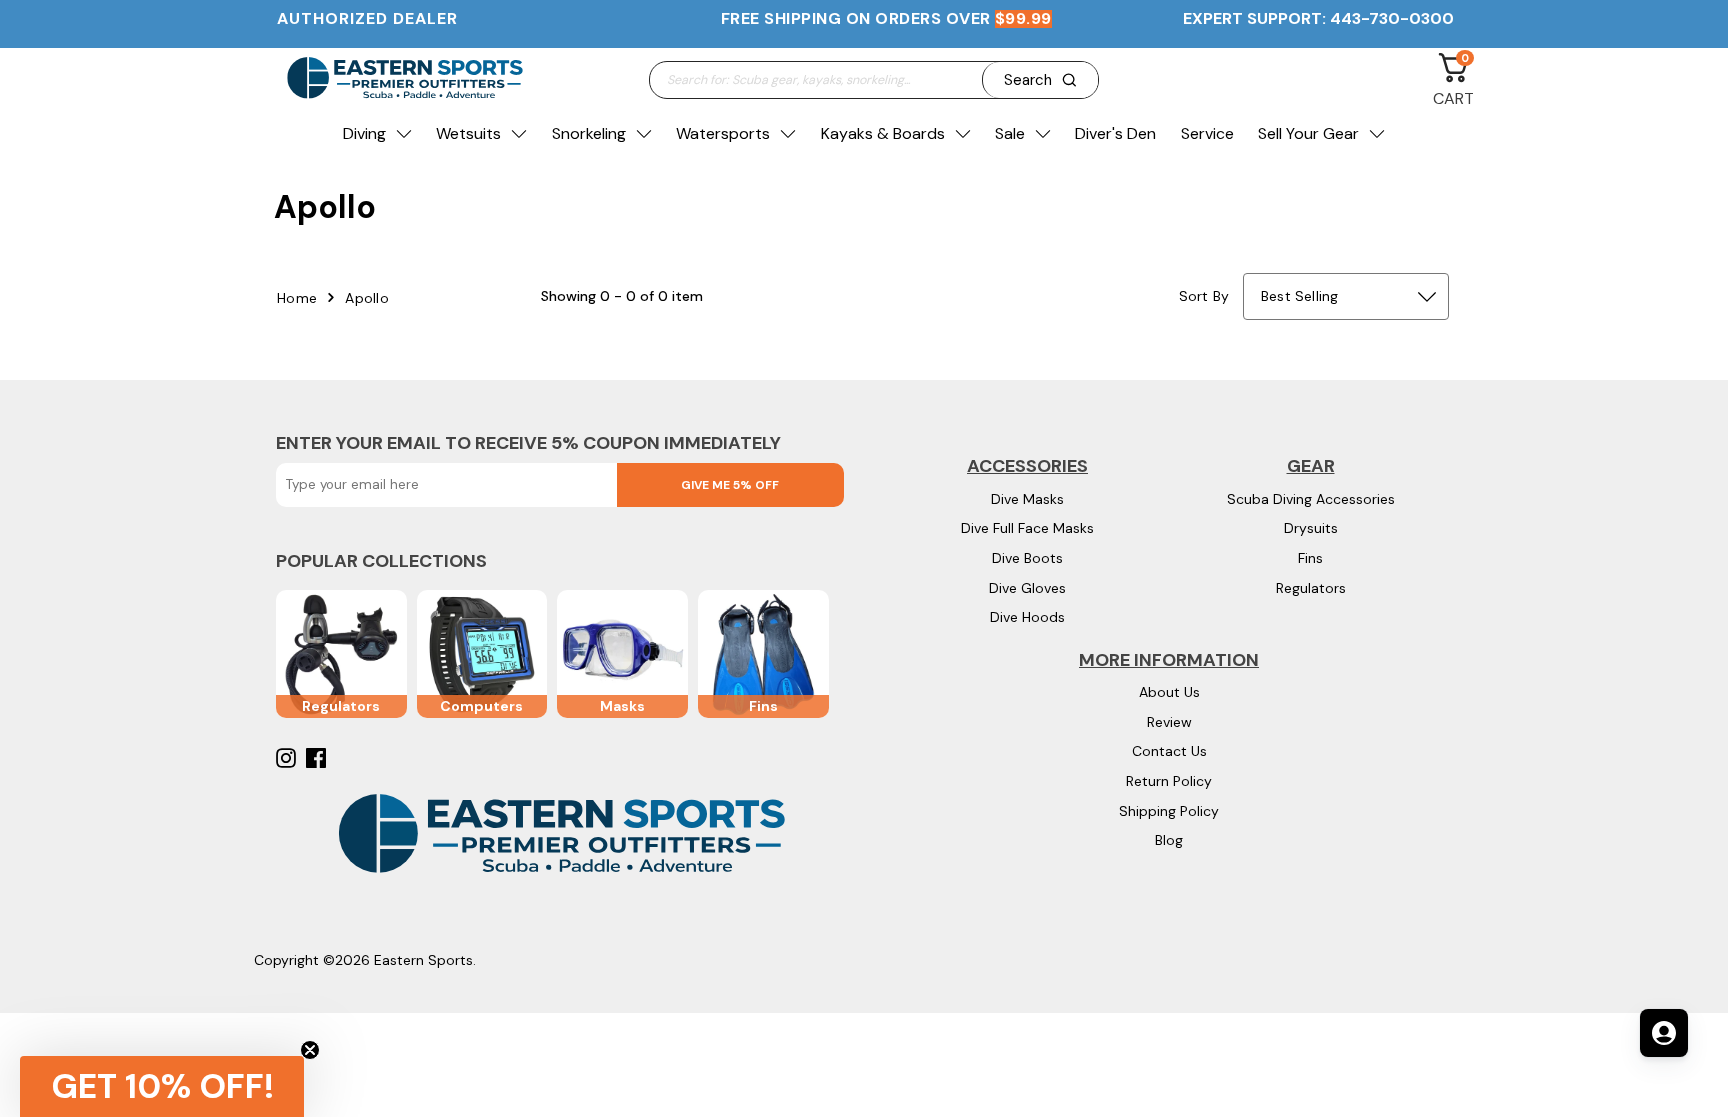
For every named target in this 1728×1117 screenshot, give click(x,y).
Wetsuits (468, 133)
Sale (1010, 133)
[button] (162, 1086)
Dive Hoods (1027, 617)
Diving (364, 133)
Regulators (1311, 588)
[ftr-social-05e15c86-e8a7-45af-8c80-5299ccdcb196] (318, 758)
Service (1207, 133)
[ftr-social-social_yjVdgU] (288, 758)
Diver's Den (1115, 133)
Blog (1169, 840)
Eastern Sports (423, 960)
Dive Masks (1027, 499)
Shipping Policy (1169, 811)
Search (1028, 80)
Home (297, 298)
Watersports (723, 133)
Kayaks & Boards (883, 133)
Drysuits (1311, 528)
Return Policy (1169, 781)
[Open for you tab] (1664, 1033)
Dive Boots (1027, 558)
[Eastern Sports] (404, 79)
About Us (1169, 692)
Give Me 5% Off (730, 485)
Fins (1310, 558)
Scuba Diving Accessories (1311, 499)
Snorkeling (589, 133)
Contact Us (1169, 751)
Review (1169, 722)
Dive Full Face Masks (1027, 528)
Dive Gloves (1027, 588)
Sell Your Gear (1308, 133)
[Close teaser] (310, 1050)
